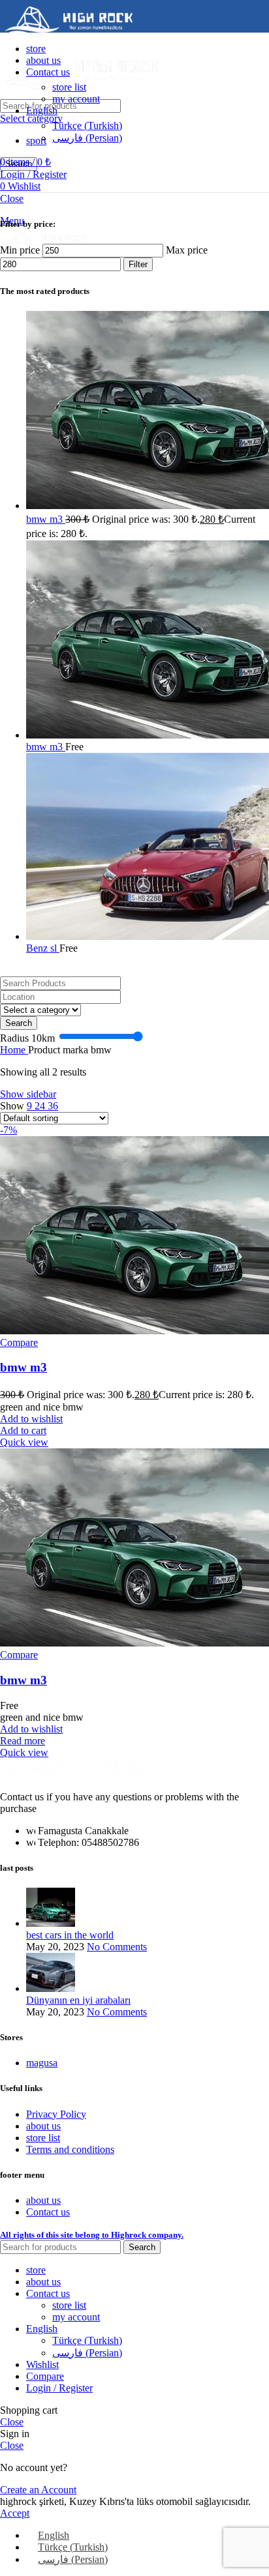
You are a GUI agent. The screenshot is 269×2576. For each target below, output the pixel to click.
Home (14, 1050)
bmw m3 (46, 519)
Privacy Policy (56, 2114)
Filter (138, 264)
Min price (20, 250)
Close (12, 198)
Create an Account (38, 2490)
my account (76, 99)
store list (69, 87)
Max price (187, 250)
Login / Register (59, 2388)
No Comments (117, 1947)
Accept (15, 2513)
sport (36, 140)
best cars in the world (70, 1935)
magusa (42, 2063)
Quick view (24, 1442)
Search (19, 1023)
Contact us (48, 2212)
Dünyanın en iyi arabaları (78, 2000)
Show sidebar (28, 1094)
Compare (45, 2376)
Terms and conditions (70, 2149)
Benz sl (43, 948)
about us (43, 2126)
